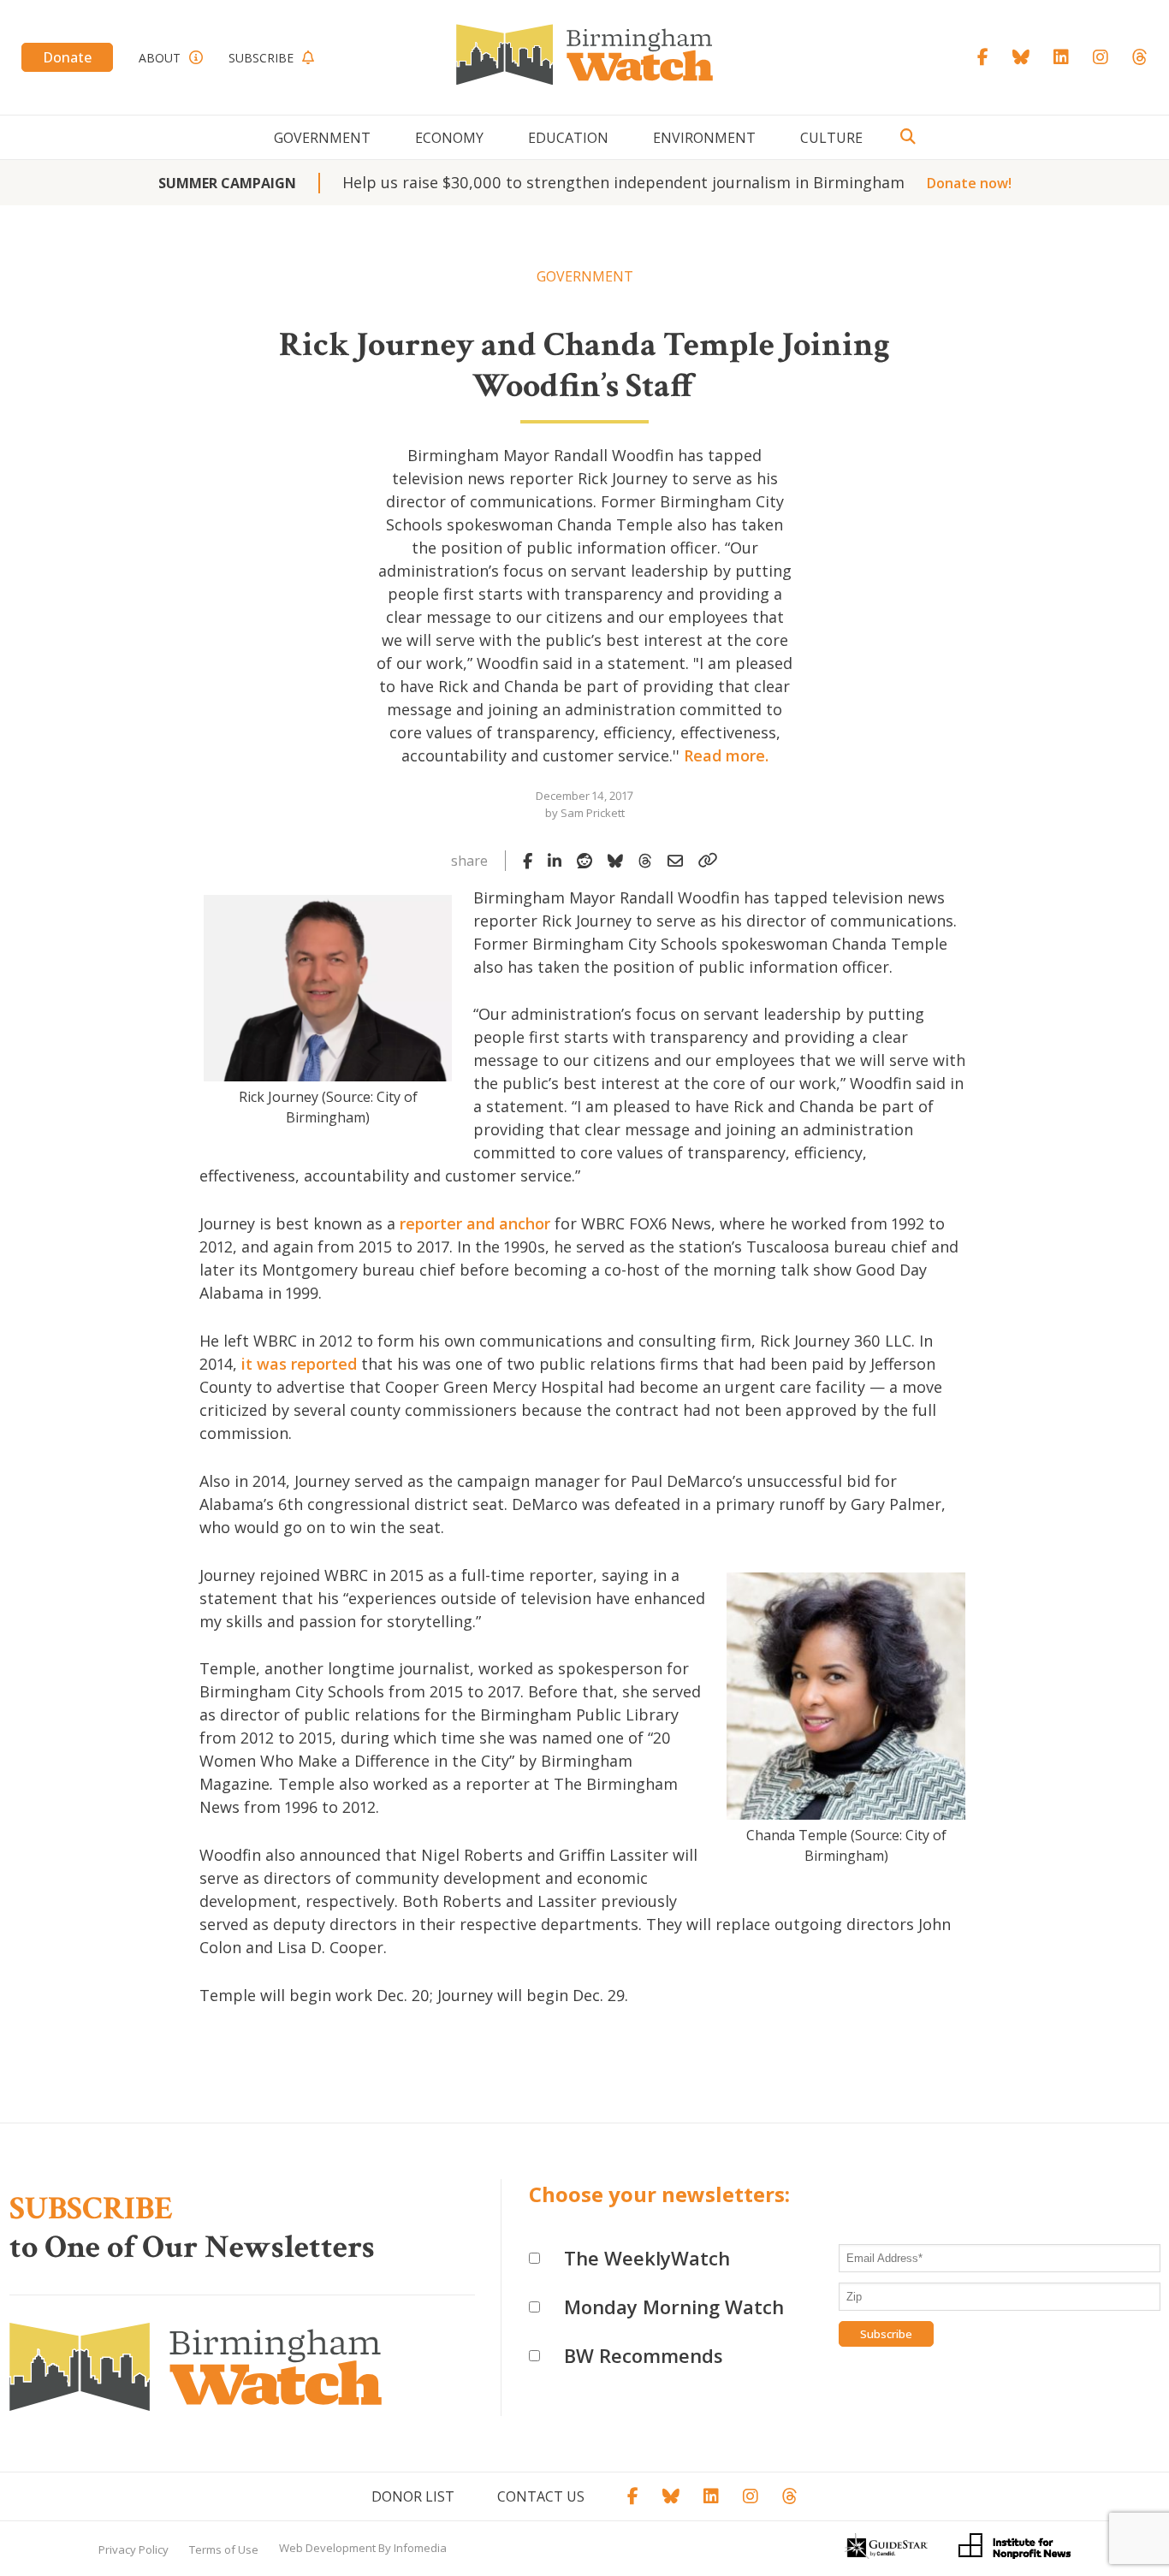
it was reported (299, 1364)
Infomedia (420, 2548)
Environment (704, 138)
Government (322, 138)
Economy (449, 138)
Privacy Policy (134, 2549)
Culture (831, 138)
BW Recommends (644, 2355)
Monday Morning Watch (674, 2307)
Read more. (726, 755)
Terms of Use (224, 2549)
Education (568, 138)
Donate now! (969, 183)
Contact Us (541, 2496)
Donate (67, 57)
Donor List (413, 2496)
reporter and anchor (475, 1223)
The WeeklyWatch (647, 2258)
